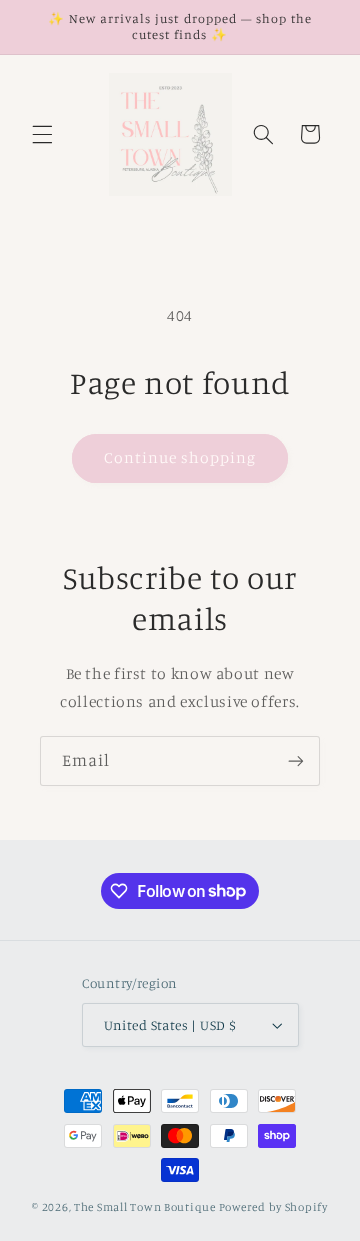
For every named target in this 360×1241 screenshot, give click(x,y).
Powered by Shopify (273, 1207)
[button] (42, 134)
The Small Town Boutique (145, 1207)
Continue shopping (180, 457)
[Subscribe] (296, 760)
